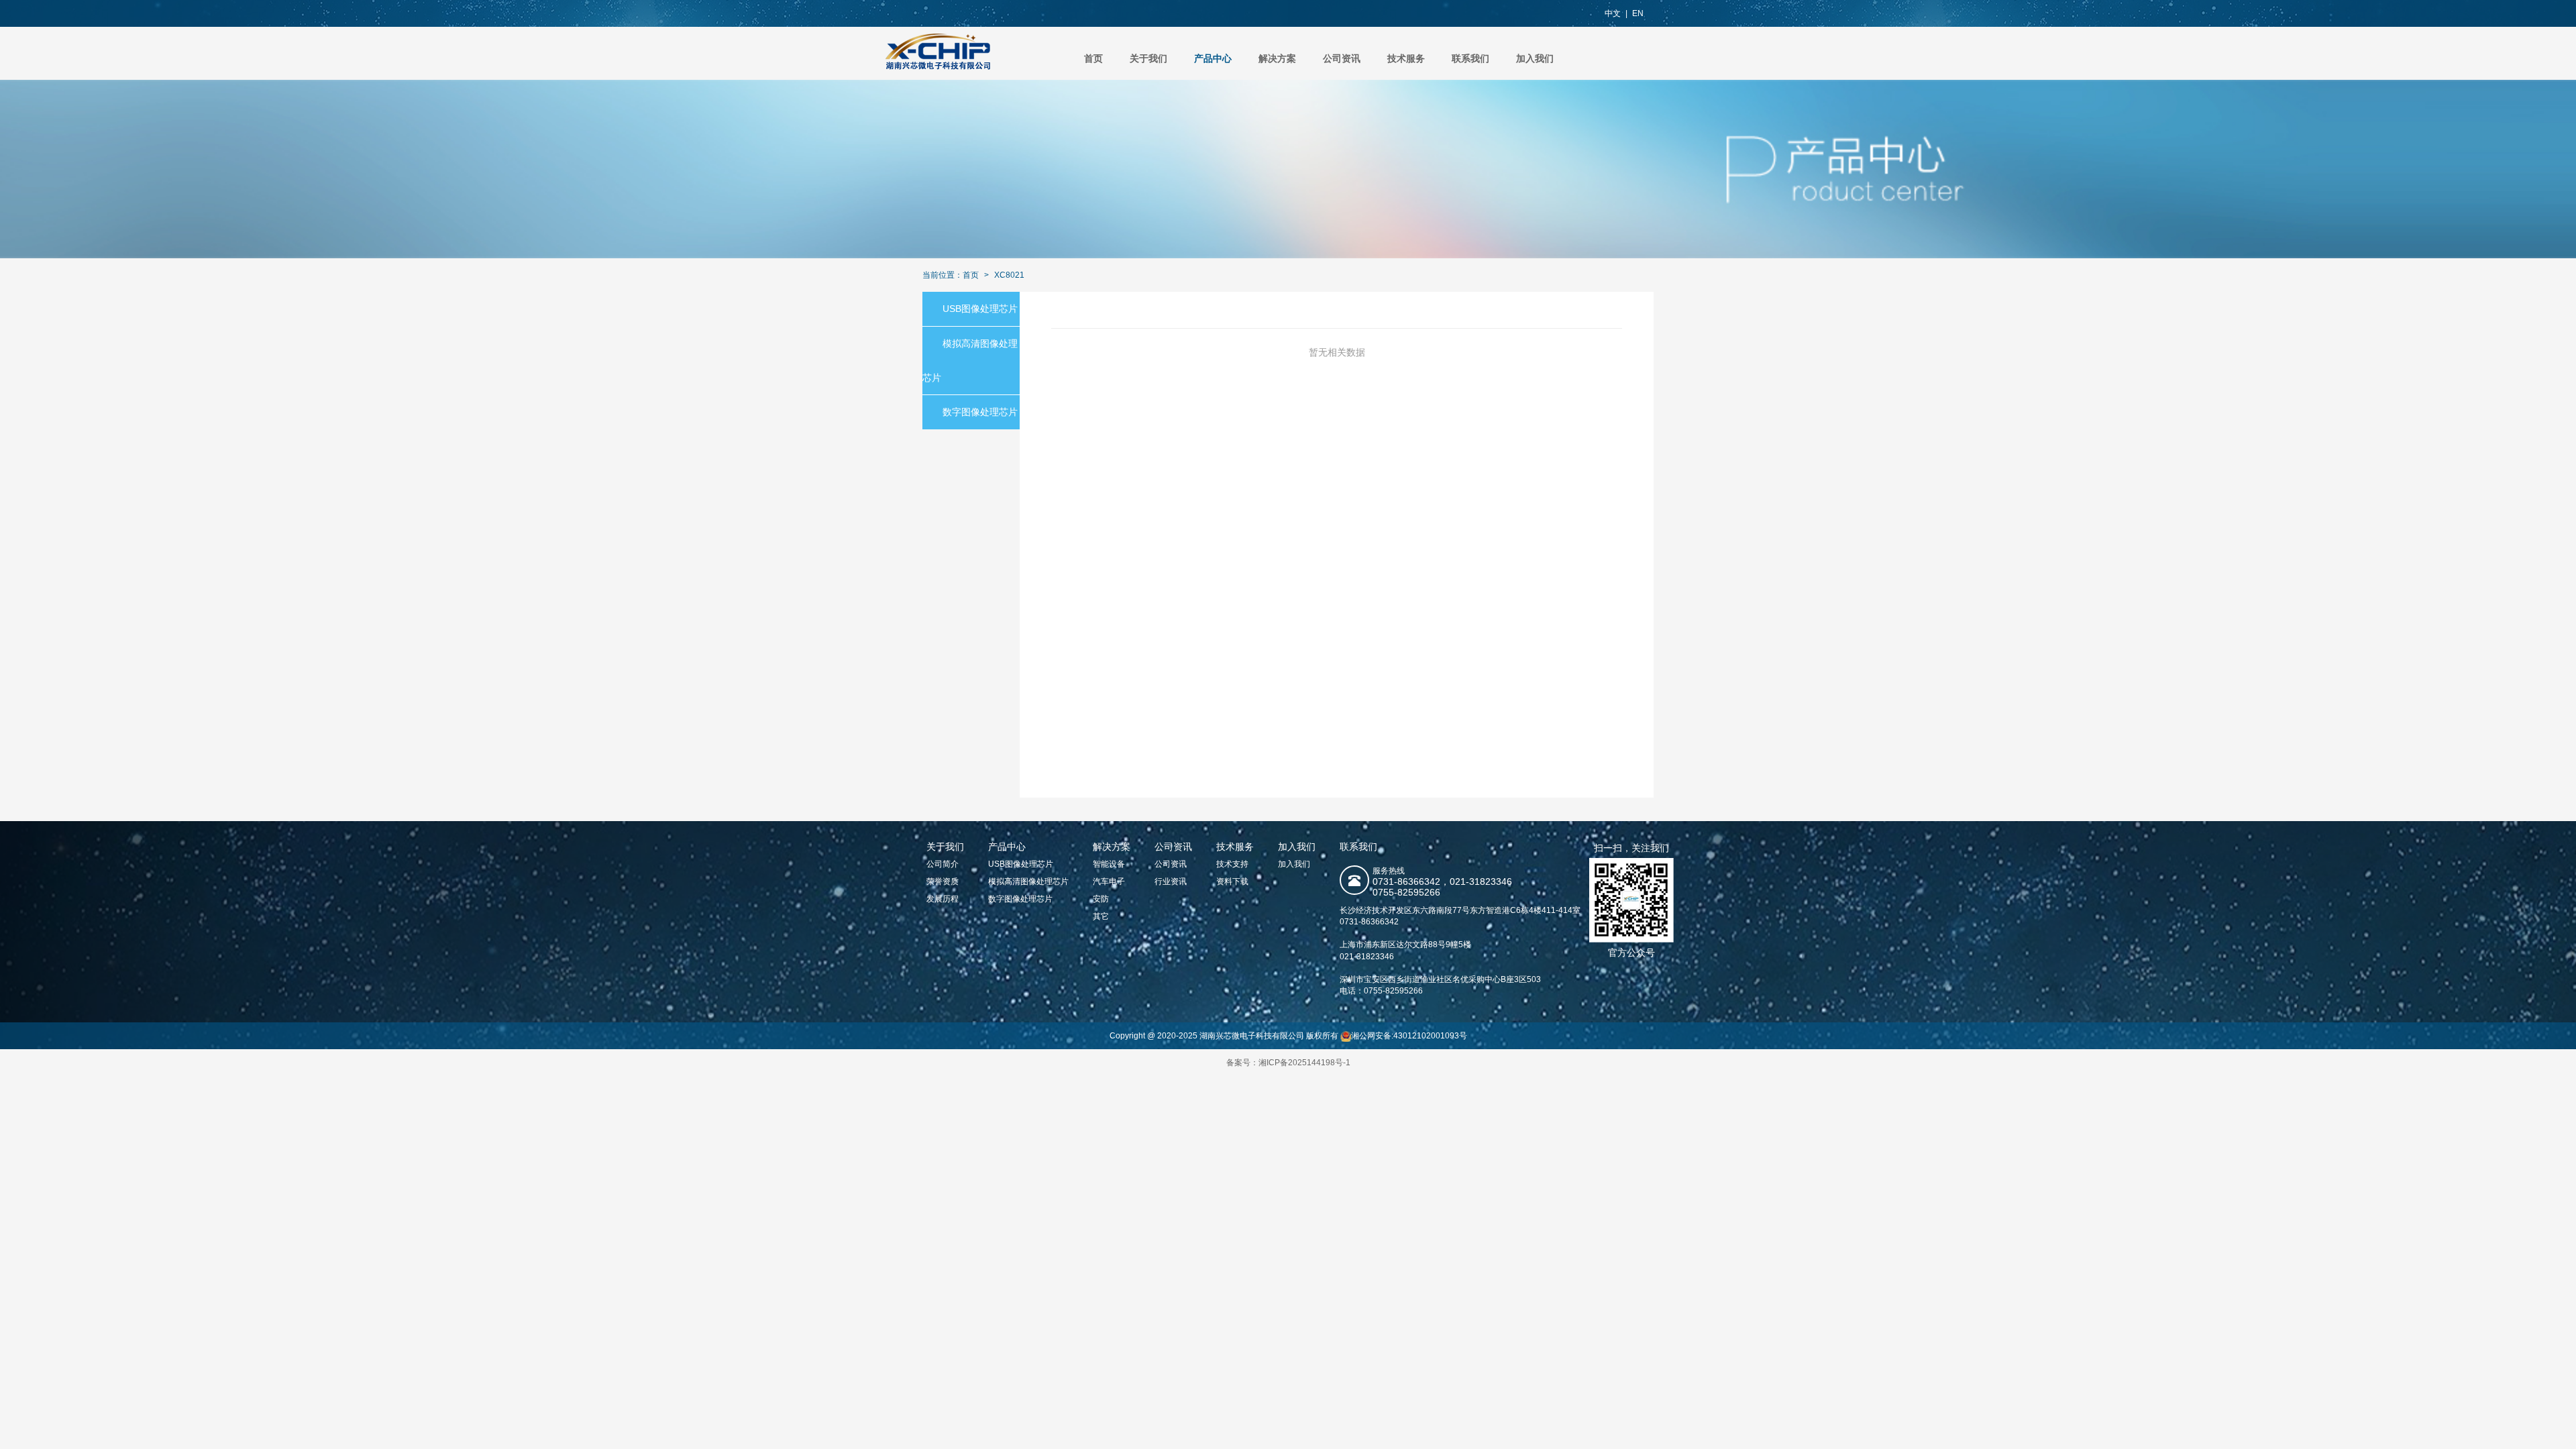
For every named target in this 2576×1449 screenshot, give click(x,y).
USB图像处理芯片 (980, 309)
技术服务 (1406, 58)
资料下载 (1232, 881)
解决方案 (1277, 58)
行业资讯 (1171, 881)
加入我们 (1535, 58)
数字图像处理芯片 (980, 412)
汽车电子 (1109, 881)
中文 (1613, 13)
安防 (1101, 899)
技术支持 (1232, 864)
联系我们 (1470, 58)
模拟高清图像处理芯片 (1028, 881)
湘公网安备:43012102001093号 (1409, 1036)
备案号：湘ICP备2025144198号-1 (1288, 1063)
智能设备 (1109, 864)
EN (1638, 13)
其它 (1101, 916)
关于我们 (1148, 58)
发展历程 (943, 899)
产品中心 (1213, 58)
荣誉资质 (943, 881)
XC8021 (1009, 275)
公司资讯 (1342, 58)
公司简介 (943, 864)
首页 (1093, 58)
